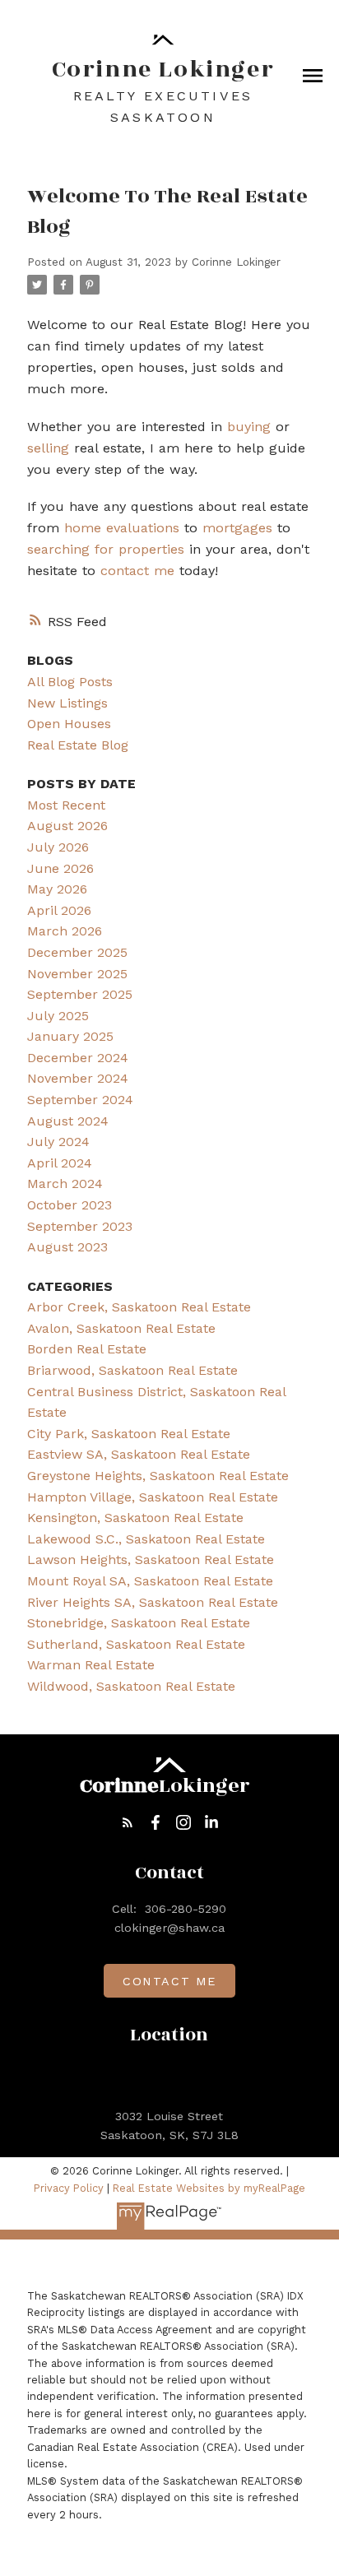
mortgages (237, 528)
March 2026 (65, 931)
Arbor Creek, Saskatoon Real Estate (139, 1307)
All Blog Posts (70, 682)
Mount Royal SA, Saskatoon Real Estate (150, 1581)
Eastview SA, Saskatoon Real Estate (139, 1454)
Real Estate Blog (78, 745)
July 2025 (58, 1016)
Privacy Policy (69, 2188)
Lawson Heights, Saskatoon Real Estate (151, 1560)
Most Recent (66, 805)
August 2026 (67, 826)
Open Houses (69, 724)
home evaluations (122, 528)
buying (249, 427)
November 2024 (78, 1078)
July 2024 (58, 1142)
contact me (137, 571)
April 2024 (60, 1163)
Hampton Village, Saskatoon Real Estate (153, 1497)
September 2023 (80, 1226)
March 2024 (65, 1184)
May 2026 (57, 889)
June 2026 (60, 868)
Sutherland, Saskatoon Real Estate (136, 1644)
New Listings (67, 703)
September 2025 (80, 994)
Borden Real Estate (87, 1349)
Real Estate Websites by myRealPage (209, 2188)
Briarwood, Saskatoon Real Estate (132, 1370)
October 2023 (70, 1205)
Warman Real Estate (91, 1665)
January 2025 (70, 1036)
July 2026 (58, 847)
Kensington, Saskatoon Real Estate (135, 1518)
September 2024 (80, 1100)
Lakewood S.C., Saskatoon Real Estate (146, 1539)
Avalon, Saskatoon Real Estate (121, 1328)
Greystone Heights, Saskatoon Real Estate (158, 1476)
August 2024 (68, 1121)
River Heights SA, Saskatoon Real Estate (153, 1602)
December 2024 (78, 1058)
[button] (128, 1822)
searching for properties (106, 549)
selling (48, 448)
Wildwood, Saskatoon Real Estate (131, 1686)
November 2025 (77, 974)
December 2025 (77, 952)
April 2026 (59, 910)
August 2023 (67, 1247)
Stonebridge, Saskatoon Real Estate (139, 1623)
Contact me (169, 1981)
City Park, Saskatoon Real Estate (129, 1434)
